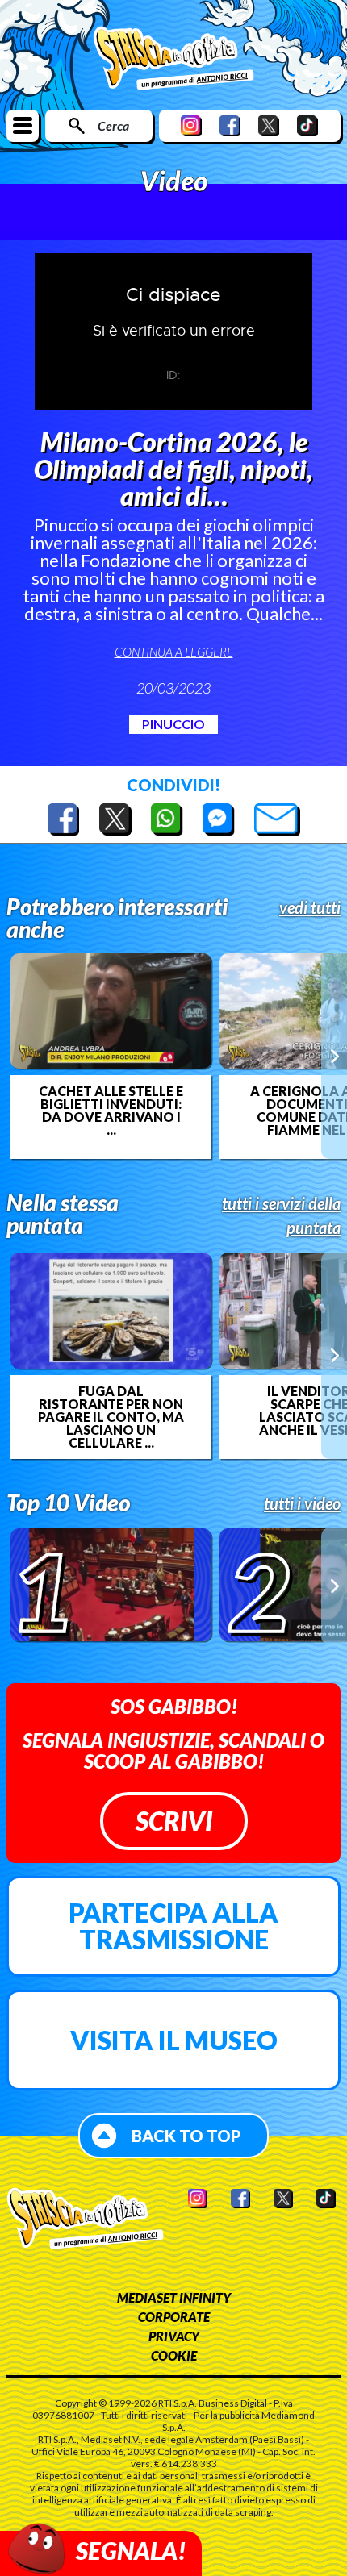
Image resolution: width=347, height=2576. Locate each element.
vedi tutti (310, 907)
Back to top (186, 2136)
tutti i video (302, 1503)
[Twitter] (269, 125)
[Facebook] (230, 125)
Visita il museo (174, 2040)
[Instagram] (191, 125)
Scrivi (174, 1821)
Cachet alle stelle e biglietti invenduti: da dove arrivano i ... (111, 1111)
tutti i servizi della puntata (281, 1215)
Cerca (113, 125)
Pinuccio (173, 724)
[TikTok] (307, 125)
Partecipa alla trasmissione (173, 1926)
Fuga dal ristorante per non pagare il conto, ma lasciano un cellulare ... (111, 1417)
